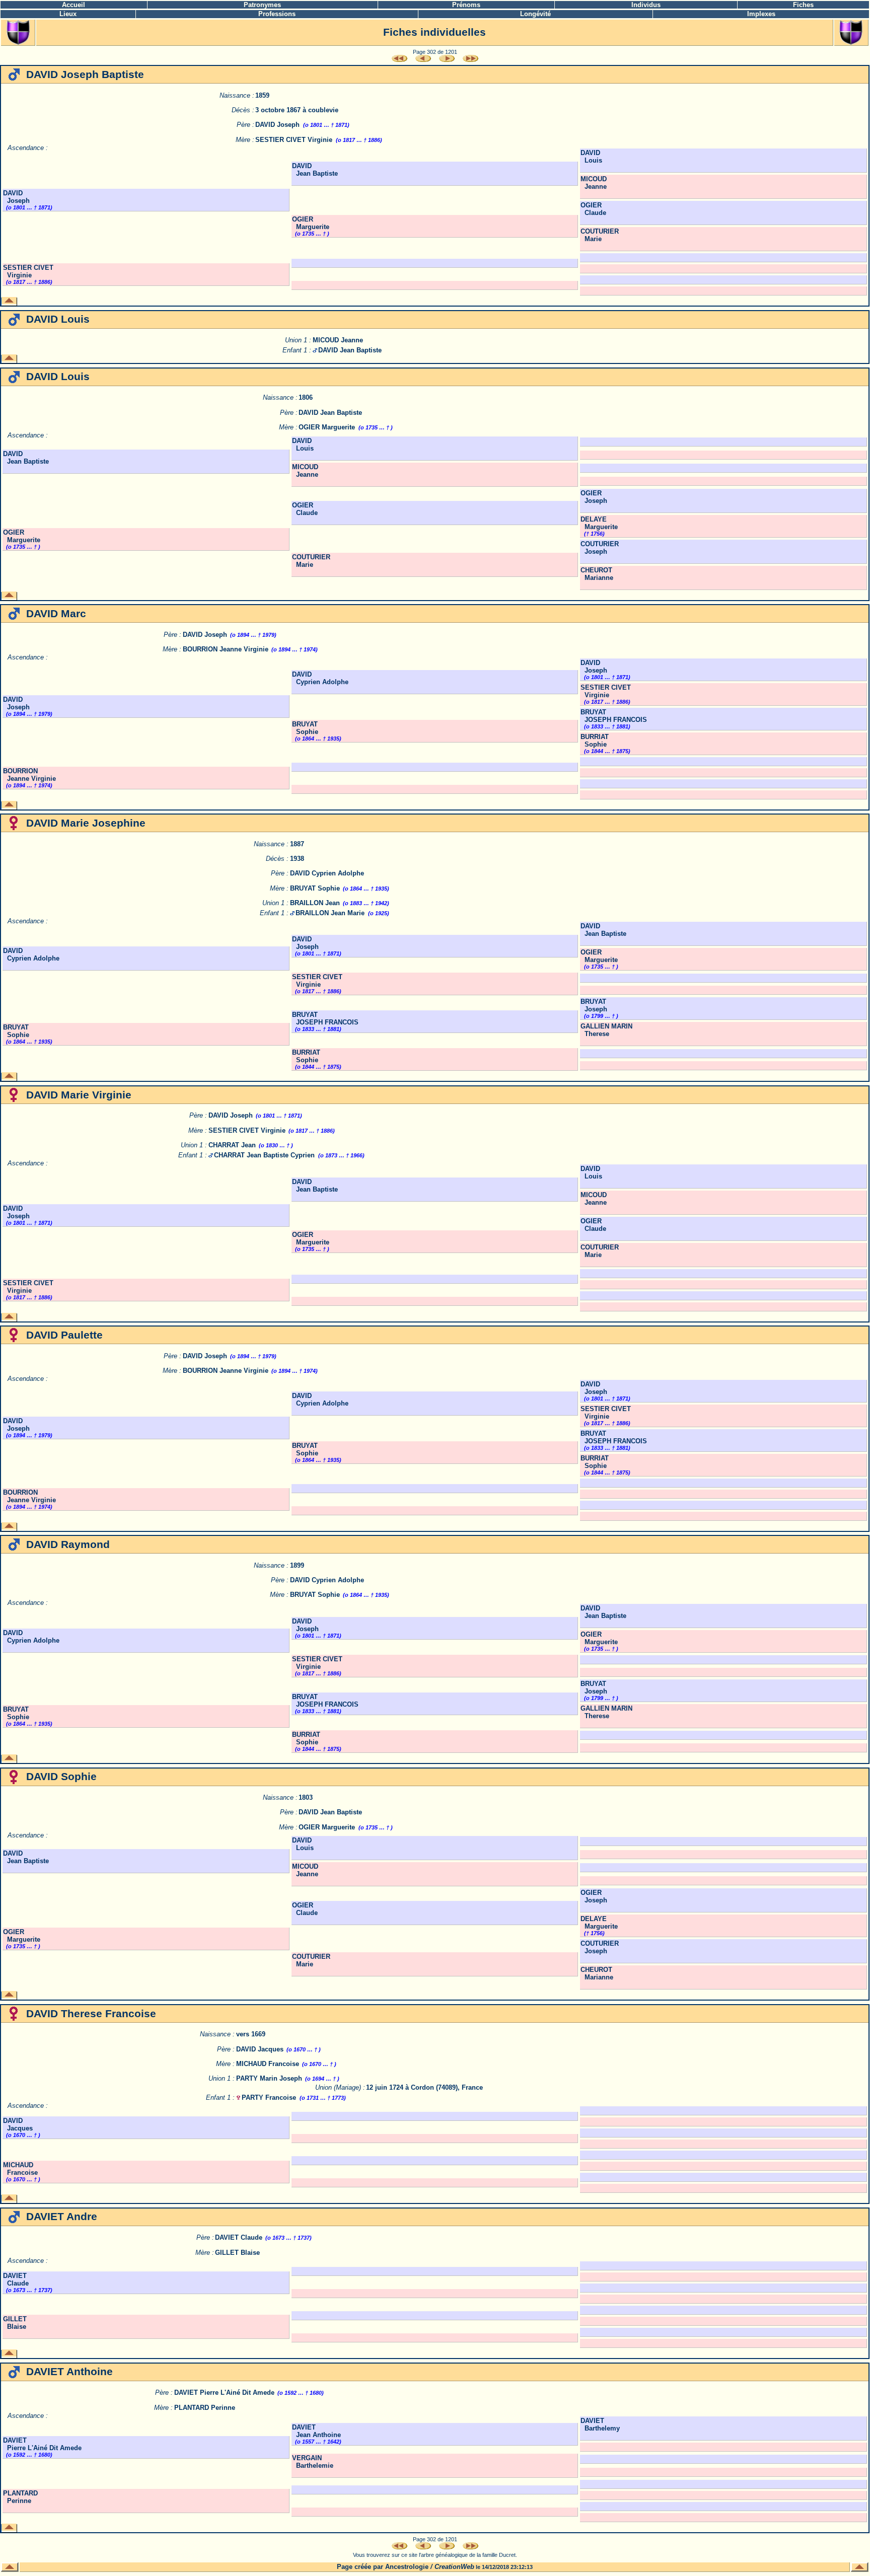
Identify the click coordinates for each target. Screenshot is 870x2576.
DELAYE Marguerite (599, 523)
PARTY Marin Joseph (269, 2078)
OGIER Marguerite (311, 223)
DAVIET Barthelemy (600, 2424)
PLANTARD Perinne (205, 2408)
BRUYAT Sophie (305, 728)
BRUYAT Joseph (594, 1005)
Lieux (68, 14)
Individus (646, 5)
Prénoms (466, 5)
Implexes (761, 14)
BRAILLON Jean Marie (330, 913)
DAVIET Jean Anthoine (316, 2431)
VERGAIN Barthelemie (313, 2462)
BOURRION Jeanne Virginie (226, 649)
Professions (277, 14)
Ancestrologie (407, 2567)
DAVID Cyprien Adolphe (320, 678)
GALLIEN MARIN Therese (606, 1030)
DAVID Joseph (277, 125)
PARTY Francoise (269, 2097)
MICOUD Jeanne (594, 183)
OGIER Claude (593, 209)
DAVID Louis (591, 157)
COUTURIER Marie (600, 235)
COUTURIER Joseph (600, 548)
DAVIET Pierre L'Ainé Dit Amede (224, 2393)
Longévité (535, 14)
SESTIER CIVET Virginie (294, 140)
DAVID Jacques (260, 2049)
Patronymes (262, 5)
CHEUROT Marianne (597, 574)
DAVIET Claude (239, 2237)
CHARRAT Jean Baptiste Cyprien (264, 1155)
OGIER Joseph (594, 497)
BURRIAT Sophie (595, 741)
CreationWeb (454, 2567)
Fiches (803, 5)
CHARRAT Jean (232, 1145)
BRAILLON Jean (315, 903)
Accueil (74, 5)
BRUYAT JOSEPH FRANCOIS (614, 716)
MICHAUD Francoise (268, 2064)
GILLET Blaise (237, 2253)
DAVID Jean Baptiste (315, 170)
